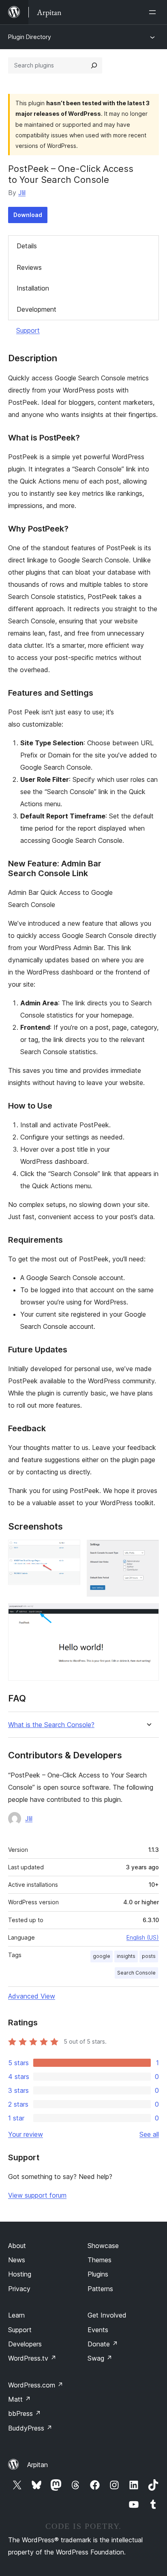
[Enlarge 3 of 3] (148, 1614)
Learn (16, 2315)
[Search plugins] (94, 65)
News (17, 2260)
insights (126, 1956)
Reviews (29, 267)
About (17, 2246)
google (102, 1956)
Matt (19, 2399)
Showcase (103, 2246)
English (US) (143, 1937)
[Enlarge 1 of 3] (69, 1551)
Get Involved (107, 2315)
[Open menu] (154, 12)
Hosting (20, 2274)
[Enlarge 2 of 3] (148, 1551)
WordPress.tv (32, 2358)
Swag (100, 2358)
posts (149, 1956)
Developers (25, 2344)
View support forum (37, 2195)
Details (27, 246)
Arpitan (37, 2465)
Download (28, 215)
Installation (33, 288)
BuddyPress (30, 2428)
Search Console (136, 1973)
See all (149, 2134)
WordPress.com (36, 2385)
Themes (100, 2260)
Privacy (19, 2289)
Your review (26, 2134)
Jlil (22, 193)
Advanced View (32, 1996)
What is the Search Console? (51, 1725)
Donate (103, 2344)
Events (98, 2330)
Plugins (98, 2274)
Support (28, 330)
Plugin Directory (30, 37)
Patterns (100, 2289)
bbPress (25, 2413)
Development (36, 309)
